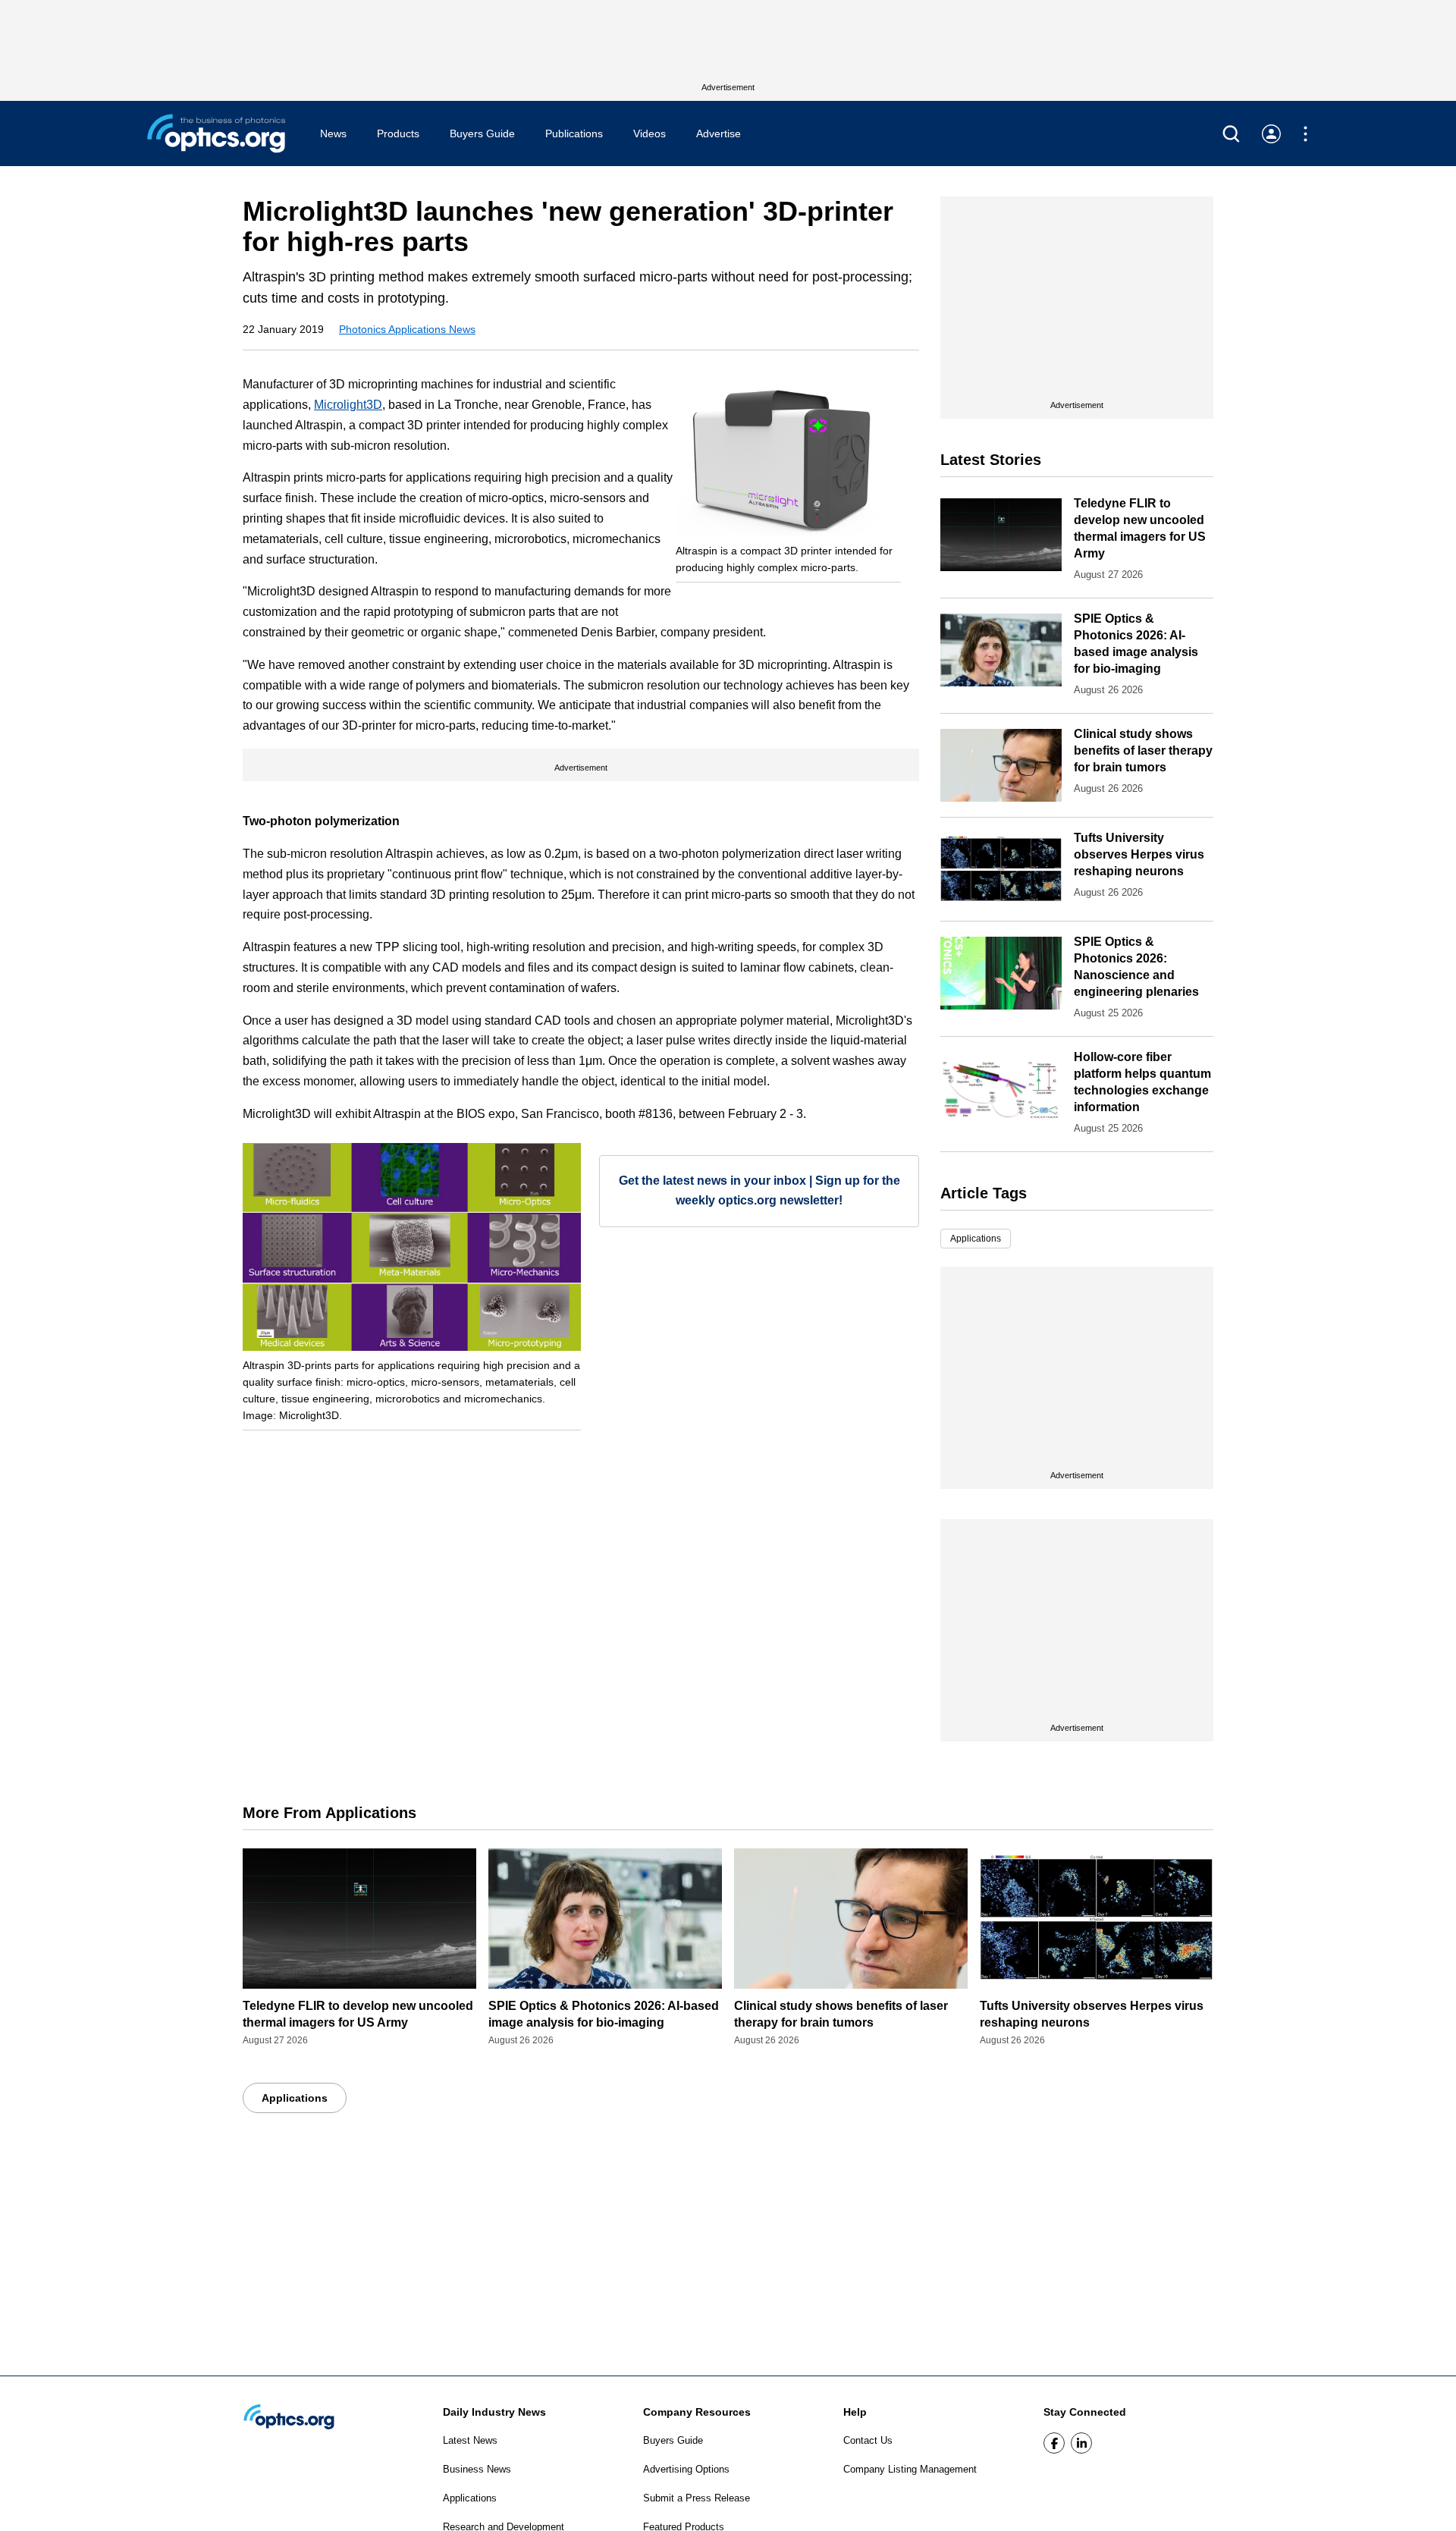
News (333, 133)
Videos (650, 133)
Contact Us (868, 2440)
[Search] (1231, 134)
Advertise (719, 133)
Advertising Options (686, 2469)
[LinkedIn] (1081, 2443)
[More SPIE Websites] (1305, 134)
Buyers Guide (482, 133)
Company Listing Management (910, 2469)
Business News (477, 2469)
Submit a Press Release (697, 2498)
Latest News (470, 2440)
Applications (976, 1239)
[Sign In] (1271, 134)
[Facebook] (1054, 2443)
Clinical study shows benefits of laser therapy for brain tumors (1143, 751)
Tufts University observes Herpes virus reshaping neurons (1139, 854)
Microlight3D (348, 405)
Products (398, 133)
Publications (574, 133)
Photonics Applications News (407, 329)
